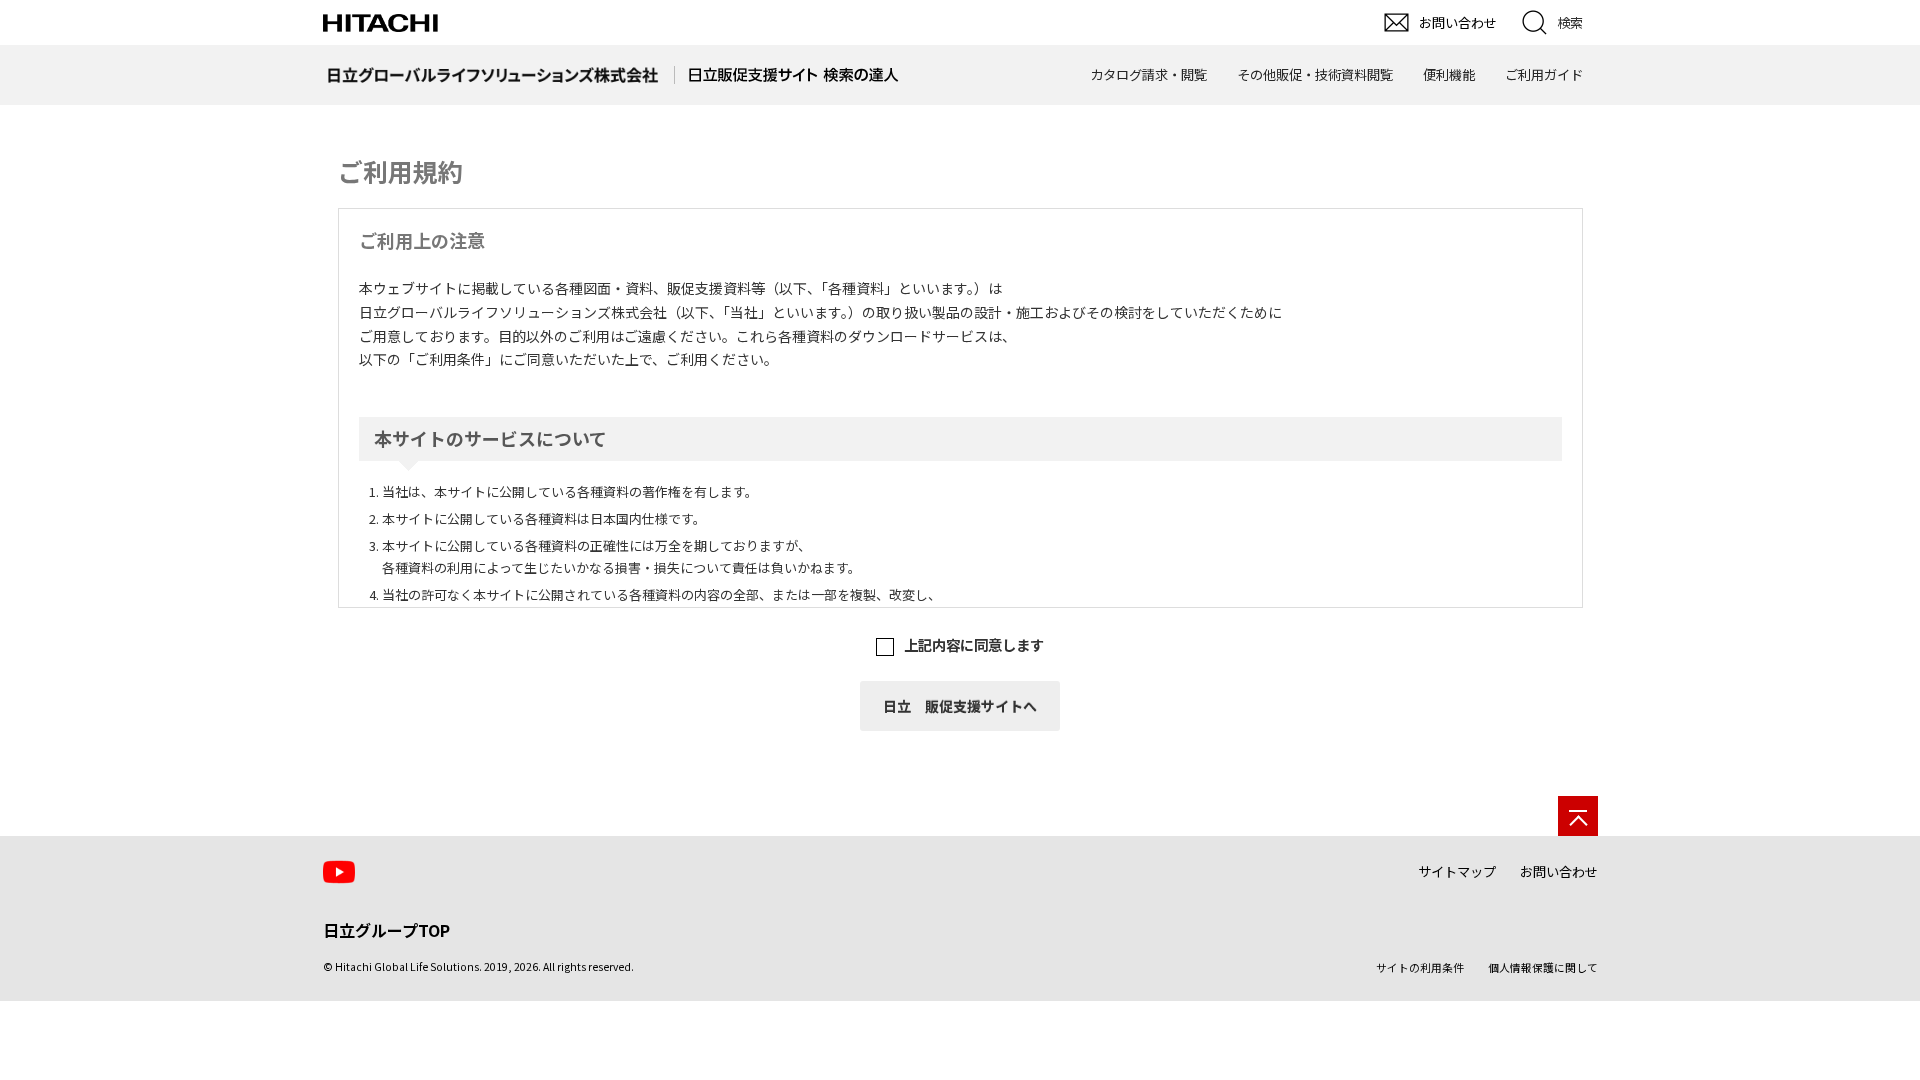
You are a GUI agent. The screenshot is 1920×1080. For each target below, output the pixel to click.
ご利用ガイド (1544, 74)
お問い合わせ (1559, 871)
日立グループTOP (386, 930)
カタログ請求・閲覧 (1148, 74)
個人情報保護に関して (1543, 967)
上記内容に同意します (974, 644)
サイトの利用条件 (1420, 967)
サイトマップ (1457, 871)
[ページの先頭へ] (1578, 816)
